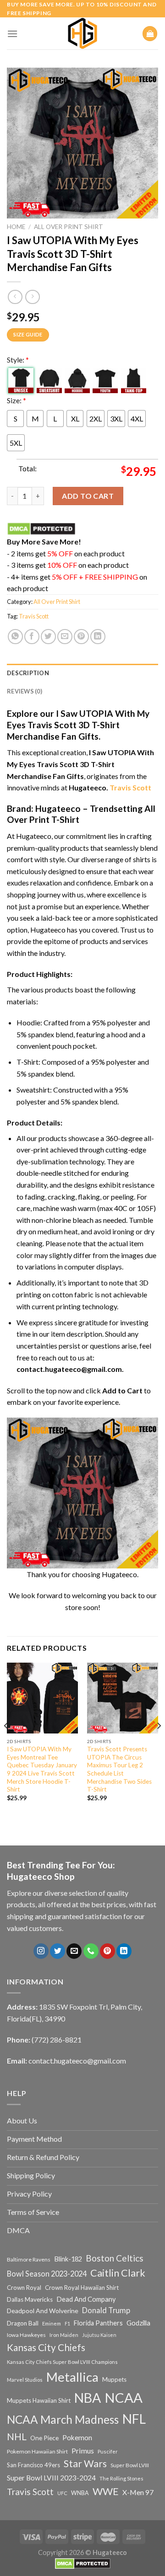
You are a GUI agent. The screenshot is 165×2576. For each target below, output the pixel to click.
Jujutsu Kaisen (99, 2335)
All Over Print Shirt (69, 227)
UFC (62, 2493)
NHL (17, 2437)
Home (16, 227)
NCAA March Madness (63, 2419)
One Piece (44, 2438)
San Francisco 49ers (33, 2465)
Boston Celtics (115, 2258)
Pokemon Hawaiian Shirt (37, 2451)
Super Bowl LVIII (130, 2465)
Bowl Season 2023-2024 (47, 2274)
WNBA (80, 2493)
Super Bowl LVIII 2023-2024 (51, 2478)
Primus (83, 2451)
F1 (67, 2323)
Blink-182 (68, 2259)
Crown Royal (24, 2288)
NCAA (124, 2397)
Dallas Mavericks (30, 2299)
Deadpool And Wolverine (43, 2311)
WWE (106, 2491)
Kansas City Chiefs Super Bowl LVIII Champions (62, 2362)
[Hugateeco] (82, 33)
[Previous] (6, 1744)
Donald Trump (106, 2310)
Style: (18, 360)
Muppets (114, 2379)
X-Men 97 (138, 2492)
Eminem (52, 2323)
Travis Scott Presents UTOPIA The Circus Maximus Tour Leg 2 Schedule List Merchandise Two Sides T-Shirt (119, 1769)
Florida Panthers (98, 2323)
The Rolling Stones (121, 2478)
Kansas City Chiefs (46, 2347)
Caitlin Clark (118, 2273)
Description (28, 673)
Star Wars (85, 2464)
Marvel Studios (25, 2380)
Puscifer (108, 2451)
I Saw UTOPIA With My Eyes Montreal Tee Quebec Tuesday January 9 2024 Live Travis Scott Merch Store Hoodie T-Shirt (42, 1769)
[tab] (82, 673)
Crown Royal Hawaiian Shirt (82, 2288)
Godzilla (138, 2323)
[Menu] (12, 34)
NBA (88, 2398)
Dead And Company (86, 2299)
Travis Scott (34, 616)
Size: (16, 400)
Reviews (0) (25, 691)
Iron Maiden (64, 2335)
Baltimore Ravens (29, 2259)
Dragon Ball (23, 2323)
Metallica (72, 2377)
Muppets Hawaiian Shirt (39, 2400)
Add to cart (88, 496)
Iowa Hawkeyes (26, 2335)
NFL (134, 2419)
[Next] (159, 1744)
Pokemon (77, 2437)
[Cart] (150, 34)
